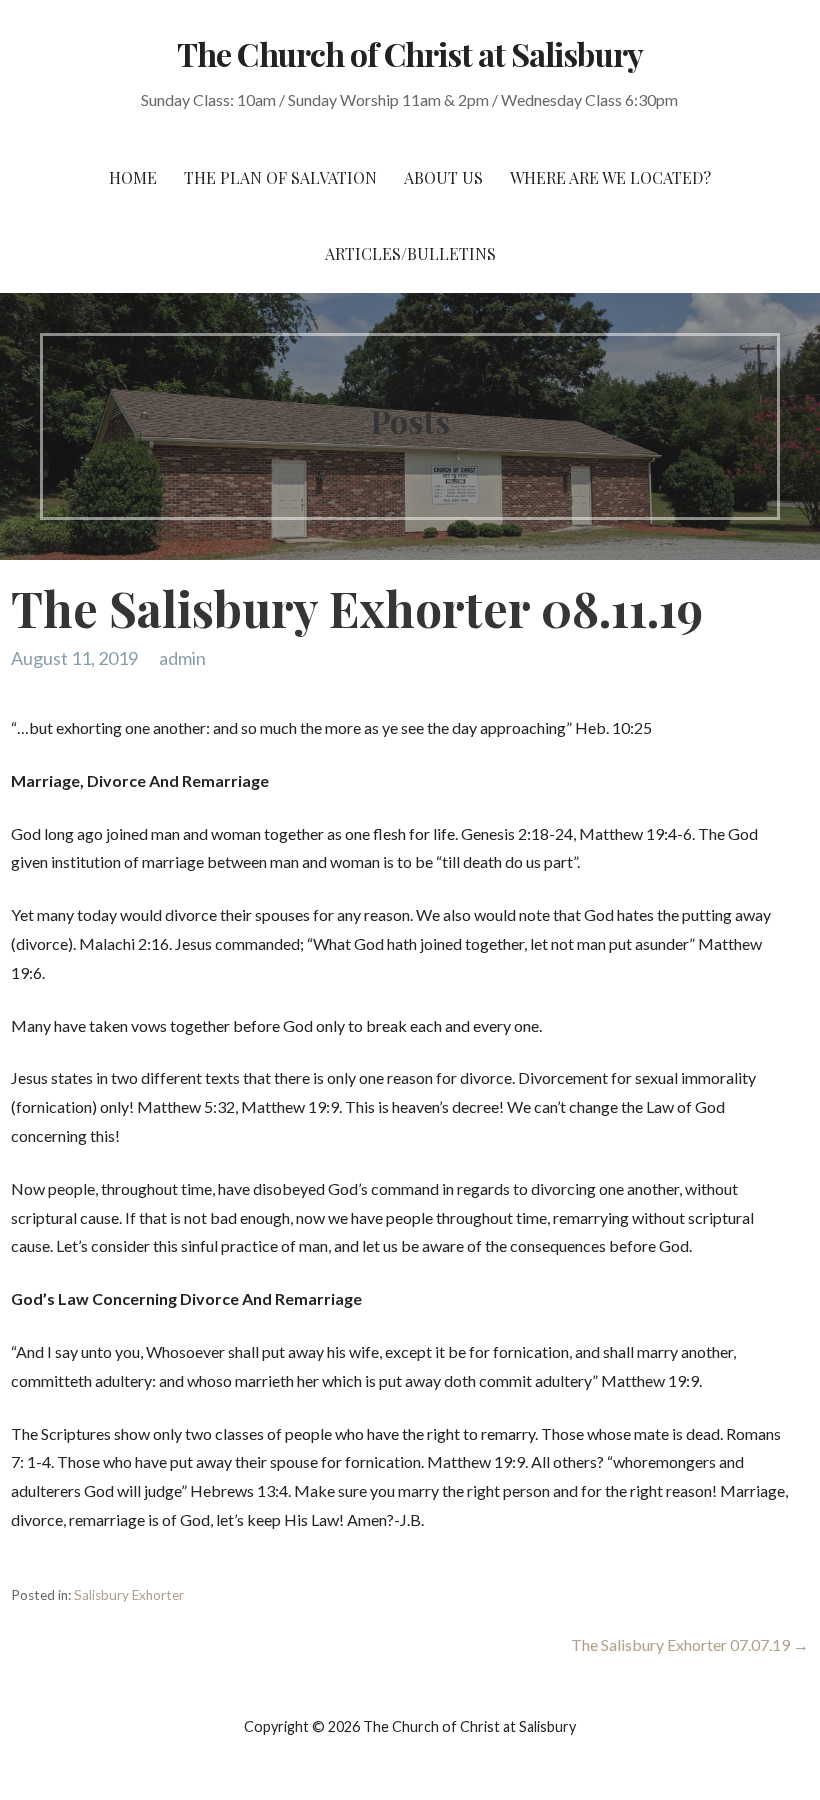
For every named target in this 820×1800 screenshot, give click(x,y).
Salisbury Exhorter (129, 1595)
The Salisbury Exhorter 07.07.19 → (690, 1644)
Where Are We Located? (610, 177)
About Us (443, 177)
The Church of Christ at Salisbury (409, 53)
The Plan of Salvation (280, 177)
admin (182, 658)
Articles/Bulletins (410, 253)
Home (133, 177)
